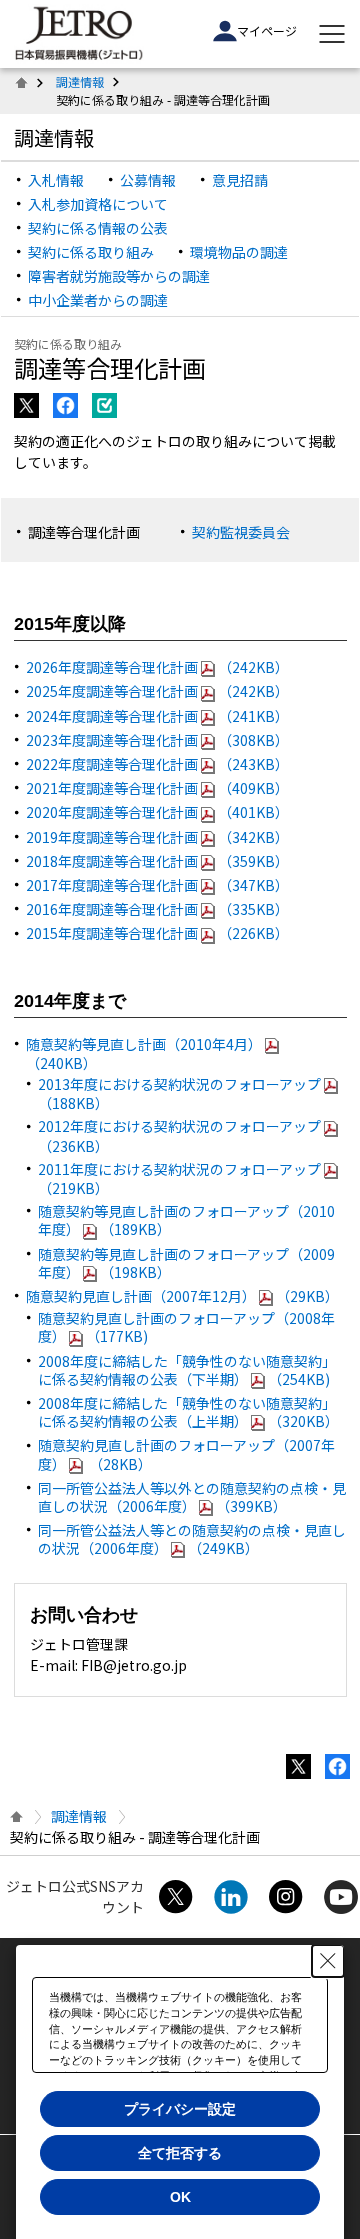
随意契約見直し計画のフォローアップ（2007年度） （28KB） (186, 1454)
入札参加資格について (98, 204)
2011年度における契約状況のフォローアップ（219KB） (179, 1178)
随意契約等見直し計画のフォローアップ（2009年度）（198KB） (186, 1263)
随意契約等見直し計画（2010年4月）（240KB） (144, 1053)
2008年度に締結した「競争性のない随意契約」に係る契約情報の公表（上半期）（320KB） (188, 1412)
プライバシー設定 (180, 2109)
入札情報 (56, 180)
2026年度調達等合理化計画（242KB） (157, 667)
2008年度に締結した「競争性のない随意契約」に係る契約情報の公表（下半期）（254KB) (187, 1370)
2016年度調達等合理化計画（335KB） (157, 909)
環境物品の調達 (239, 252)
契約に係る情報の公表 (98, 228)
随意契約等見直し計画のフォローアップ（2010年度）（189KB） (186, 1220)
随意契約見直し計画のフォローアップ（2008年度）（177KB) (186, 1327)
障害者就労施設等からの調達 (119, 276)
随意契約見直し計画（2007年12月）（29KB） (182, 1296)
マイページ (267, 30)
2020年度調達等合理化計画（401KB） (157, 812)
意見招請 (240, 180)
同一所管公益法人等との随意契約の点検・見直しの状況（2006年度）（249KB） (192, 1539)
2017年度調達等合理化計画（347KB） (157, 885)
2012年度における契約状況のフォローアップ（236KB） (179, 1135)
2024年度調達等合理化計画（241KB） (157, 716)
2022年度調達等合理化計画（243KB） (157, 764)
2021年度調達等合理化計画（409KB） (157, 788)
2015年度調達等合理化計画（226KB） (157, 933)
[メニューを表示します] (332, 34)
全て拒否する (180, 2153)
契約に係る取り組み (91, 252)
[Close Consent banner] (328, 1961)
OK (180, 2197)
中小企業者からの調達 (98, 300)
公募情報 (148, 180)
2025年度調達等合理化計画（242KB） (157, 691)
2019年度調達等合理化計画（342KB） (157, 837)
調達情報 (80, 81)
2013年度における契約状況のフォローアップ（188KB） (179, 1093)
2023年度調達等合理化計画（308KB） (157, 740)
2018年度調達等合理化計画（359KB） (157, 861)
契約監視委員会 (241, 532)
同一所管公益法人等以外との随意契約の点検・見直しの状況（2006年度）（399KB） (192, 1497)
